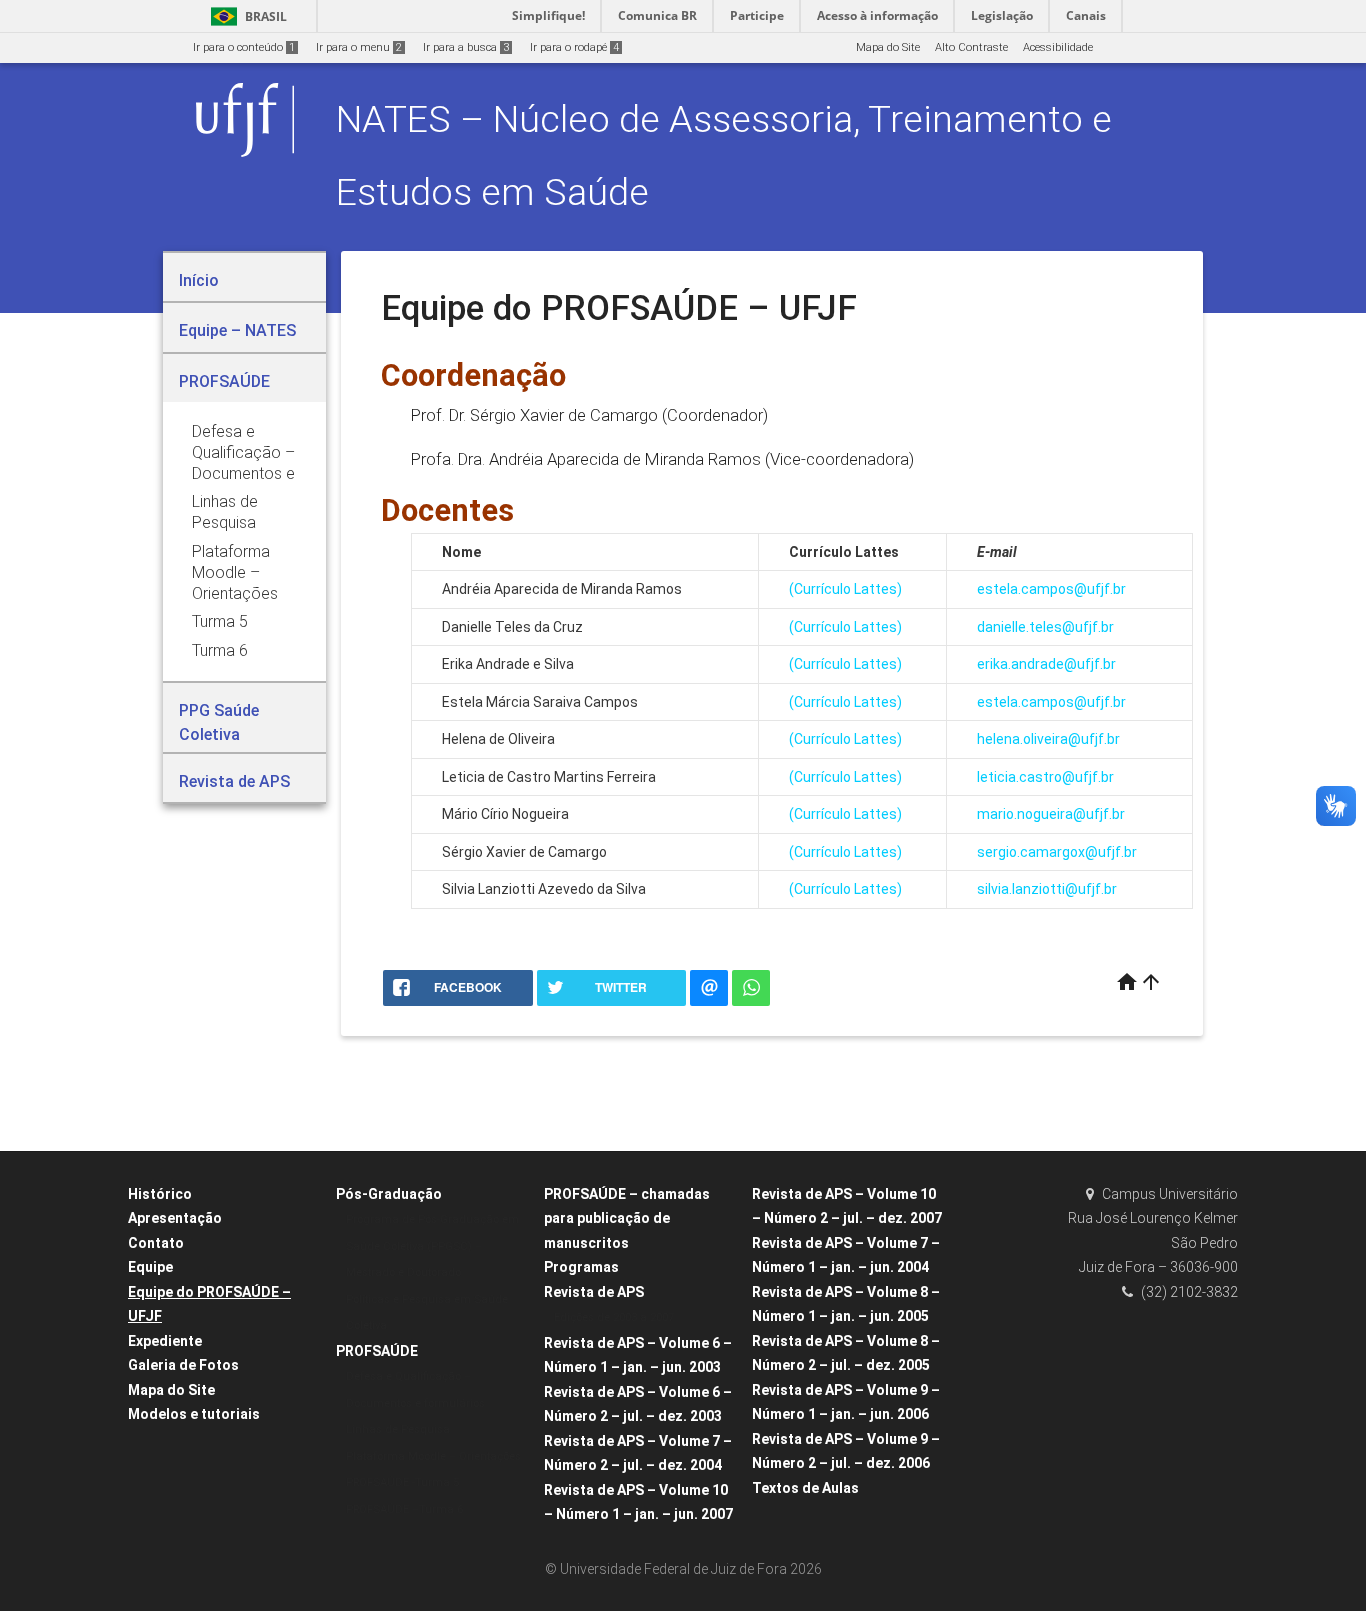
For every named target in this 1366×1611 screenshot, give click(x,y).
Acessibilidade (1058, 47)
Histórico (160, 1194)
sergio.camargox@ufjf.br (1057, 852)
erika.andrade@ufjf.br (1046, 664)
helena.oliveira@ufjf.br (1048, 739)
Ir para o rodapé (574, 47)
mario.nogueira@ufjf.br (1051, 814)
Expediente (165, 1341)
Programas (581, 1267)
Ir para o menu (359, 47)
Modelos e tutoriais (194, 1414)
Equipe (150, 1267)
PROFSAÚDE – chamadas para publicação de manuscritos (627, 1218)
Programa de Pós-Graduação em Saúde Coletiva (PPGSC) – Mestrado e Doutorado (432, 1246)
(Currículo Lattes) (845, 589)
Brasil (245, 16)
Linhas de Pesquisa (398, 1429)
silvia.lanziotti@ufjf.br (1047, 889)
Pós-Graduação (389, 1194)
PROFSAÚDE (377, 1351)
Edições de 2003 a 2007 (614, 1317)
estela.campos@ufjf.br (1051, 589)
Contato (156, 1243)
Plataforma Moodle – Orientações (433, 1456)
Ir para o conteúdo (244, 47)
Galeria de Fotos (183, 1365)
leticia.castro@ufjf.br (1045, 777)
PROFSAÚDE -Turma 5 (402, 1482)
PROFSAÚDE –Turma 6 (404, 1509)
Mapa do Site (888, 47)
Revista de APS (594, 1292)
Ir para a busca (466, 47)
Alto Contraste (971, 47)
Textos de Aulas (805, 1488)
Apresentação (175, 1218)
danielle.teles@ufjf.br (1045, 627)
